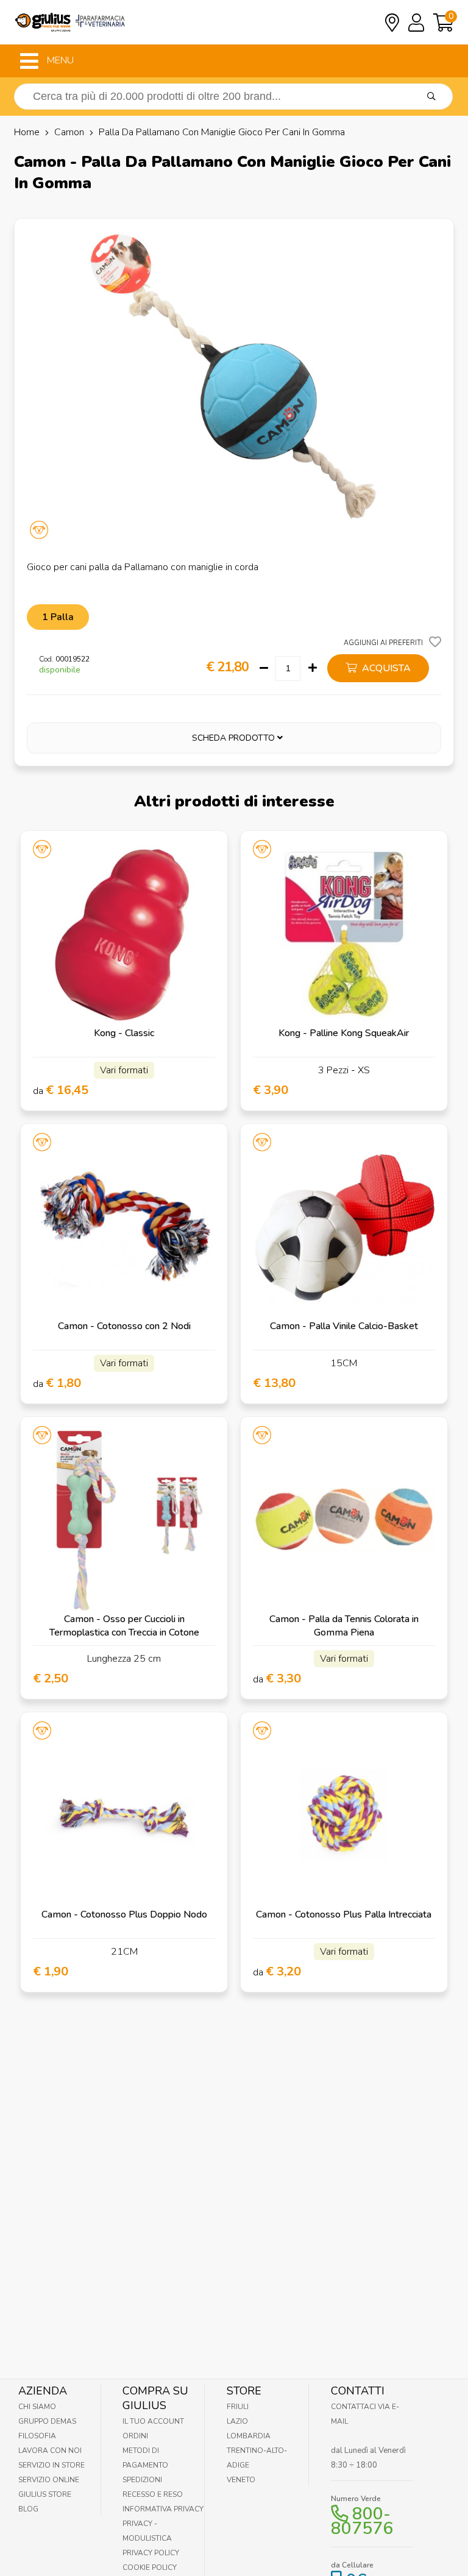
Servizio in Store (51, 2465)
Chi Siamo (37, 2407)
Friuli (238, 2407)
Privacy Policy (151, 2553)
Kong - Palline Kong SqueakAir (344, 1033)
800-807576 (362, 2521)
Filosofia (37, 2436)
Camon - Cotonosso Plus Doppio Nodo (124, 1914)
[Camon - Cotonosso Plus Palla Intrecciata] (344, 1816)
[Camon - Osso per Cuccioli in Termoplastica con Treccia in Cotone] (124, 1520)
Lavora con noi (50, 2451)
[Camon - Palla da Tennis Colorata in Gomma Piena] (344, 1520)
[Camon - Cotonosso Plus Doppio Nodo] (124, 1816)
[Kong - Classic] (124, 934)
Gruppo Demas (47, 2421)
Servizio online (49, 2480)
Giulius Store (45, 2494)
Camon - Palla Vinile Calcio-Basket (344, 1326)
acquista (385, 668)
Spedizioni (142, 2480)
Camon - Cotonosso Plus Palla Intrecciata (344, 1914)
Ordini (135, 2436)
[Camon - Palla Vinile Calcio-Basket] (344, 1227)
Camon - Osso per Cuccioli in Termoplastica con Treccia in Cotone (124, 1626)
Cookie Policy (150, 2567)
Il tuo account (153, 2421)
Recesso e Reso (153, 2494)
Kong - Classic (124, 1033)
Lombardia (249, 2436)
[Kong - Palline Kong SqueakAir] (344, 934)
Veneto (241, 2480)
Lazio (237, 2421)
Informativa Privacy (163, 2509)
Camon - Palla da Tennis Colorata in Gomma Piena (344, 1626)
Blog (28, 2509)
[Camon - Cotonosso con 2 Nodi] (124, 1227)
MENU (59, 60)
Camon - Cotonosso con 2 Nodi (124, 1326)
